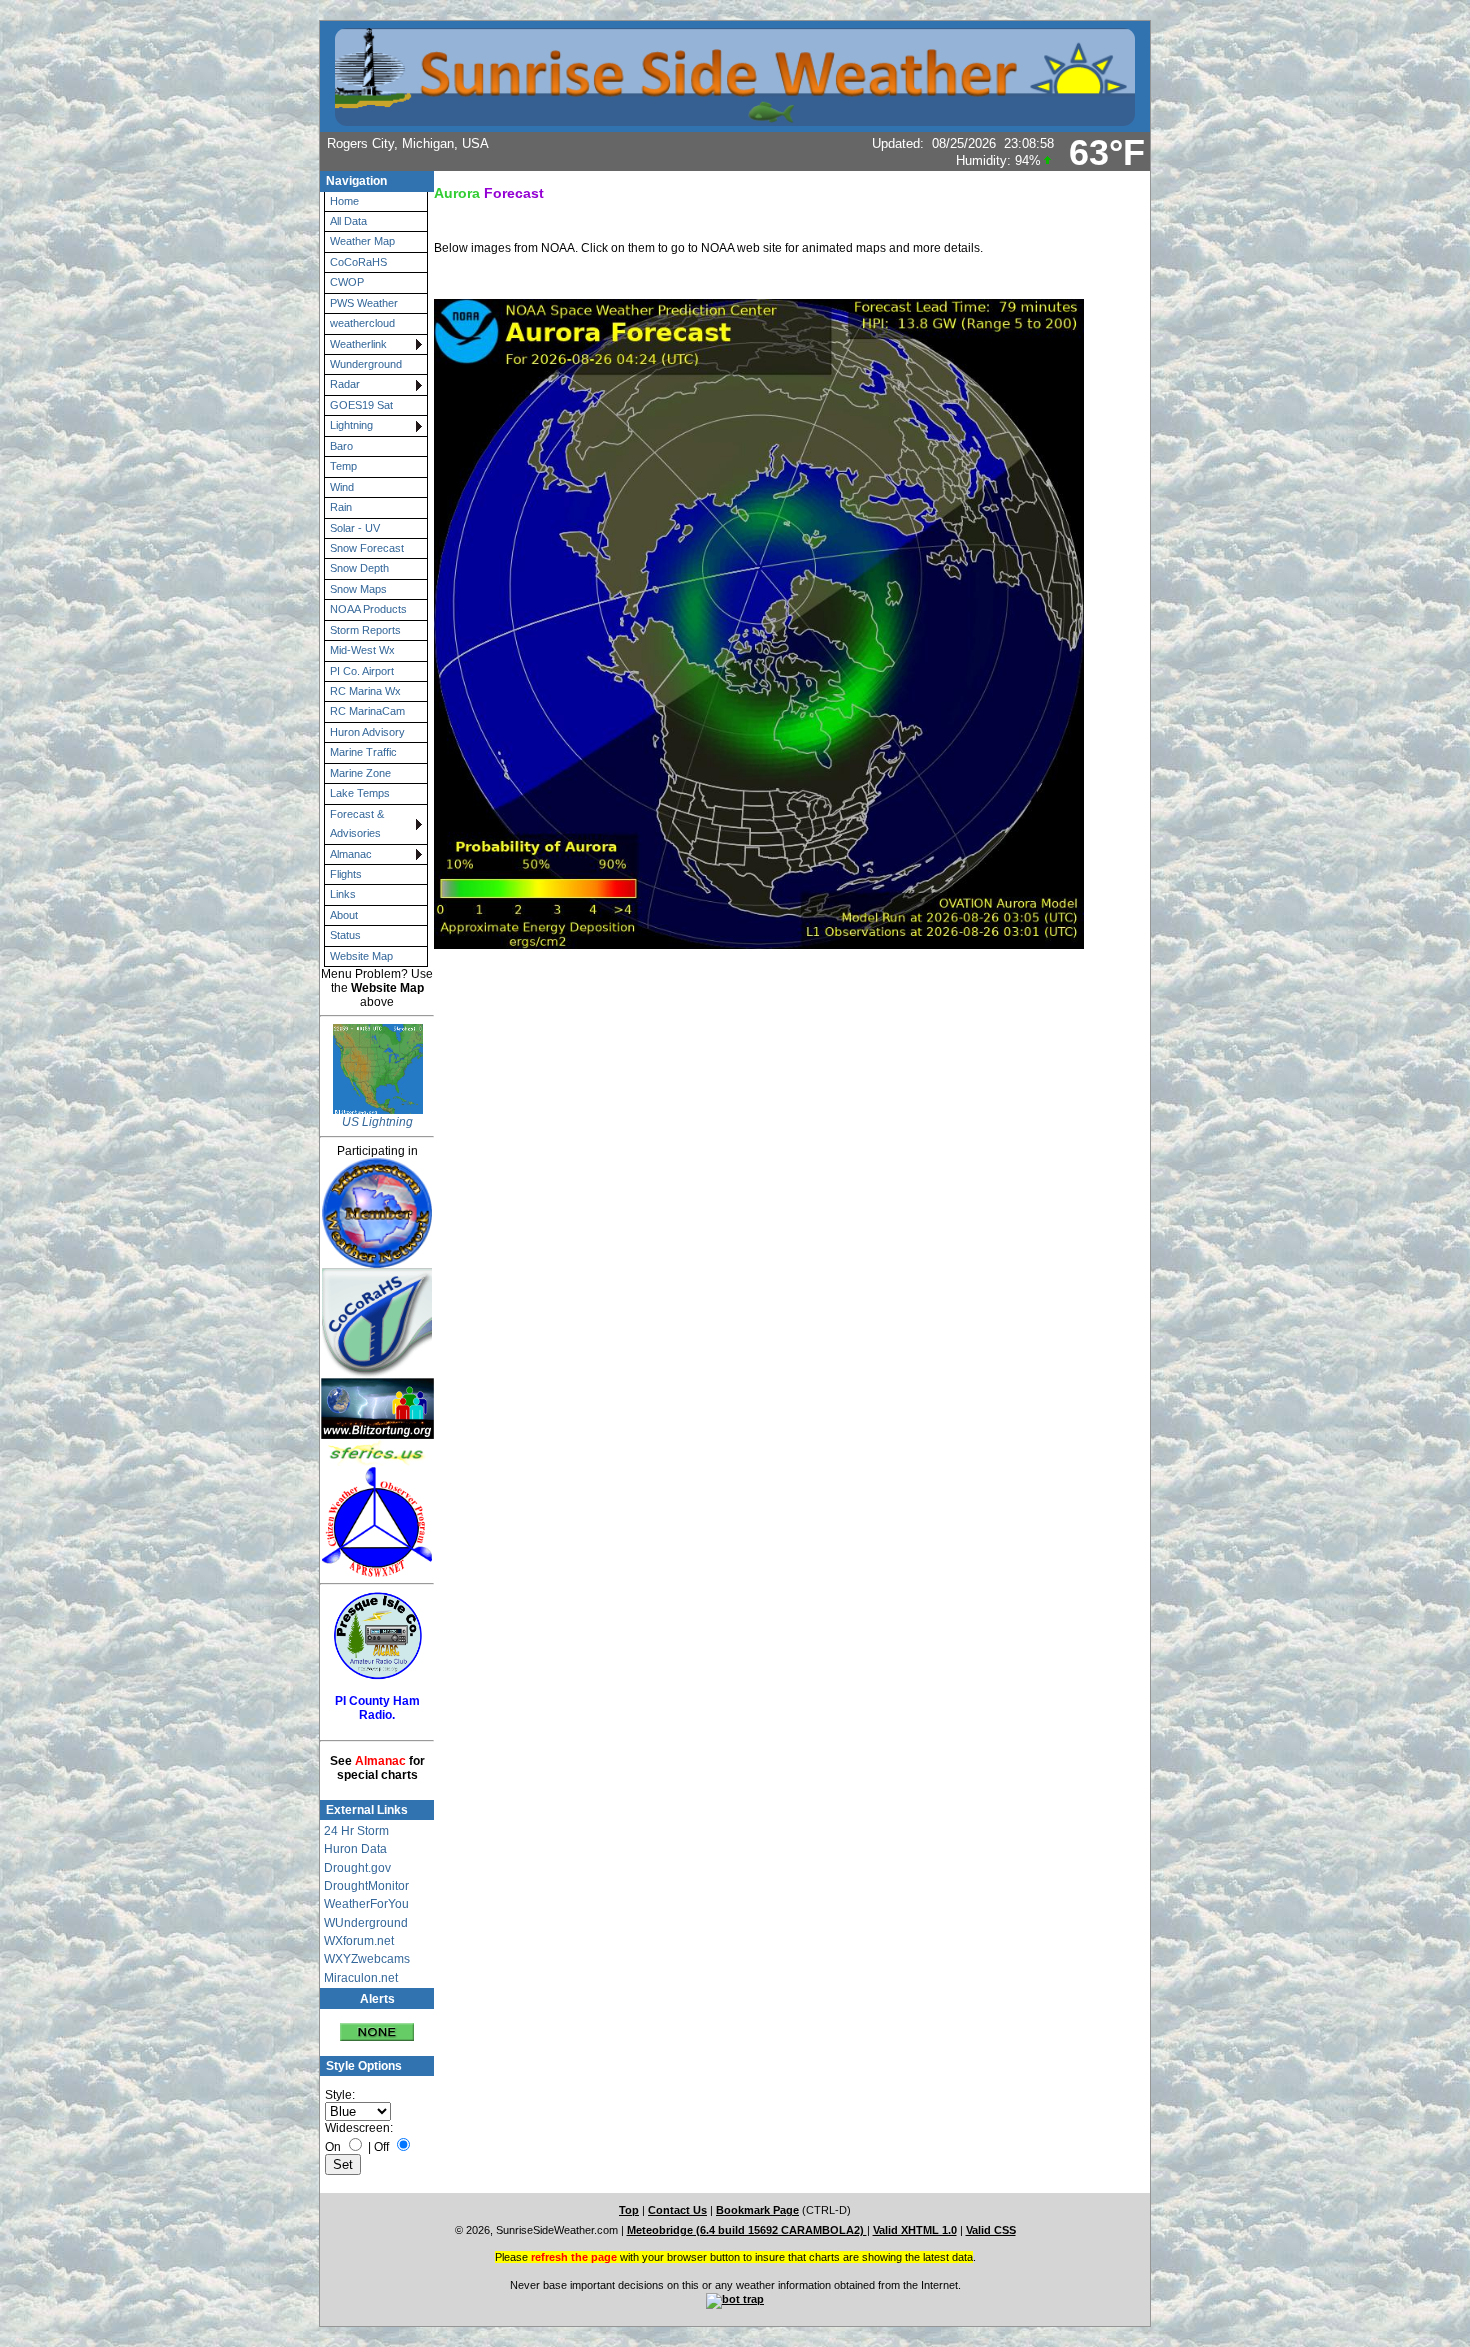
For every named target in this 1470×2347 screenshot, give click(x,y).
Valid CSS (991, 2230)
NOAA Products (368, 609)
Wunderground (366, 364)
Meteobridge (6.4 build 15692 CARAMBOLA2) (747, 2230)
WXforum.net (359, 1941)
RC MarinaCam (367, 711)
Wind (342, 487)
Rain (341, 507)
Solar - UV (355, 528)
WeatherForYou (366, 1904)
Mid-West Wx (362, 650)
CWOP (347, 282)
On (333, 2147)
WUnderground (366, 1923)
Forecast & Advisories (357, 823)
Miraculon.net (361, 1978)
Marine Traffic (363, 752)
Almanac (351, 854)
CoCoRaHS (358, 262)
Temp (343, 466)
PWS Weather (364, 303)
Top (629, 2210)
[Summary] (377, 2025)
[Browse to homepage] (735, 117)
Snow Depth (359, 568)
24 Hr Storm (356, 1831)
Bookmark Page (757, 2210)
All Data (348, 221)
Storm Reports (365, 630)
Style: (340, 2095)
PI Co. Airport (362, 671)
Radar (345, 384)
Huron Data (355, 1849)
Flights (346, 874)
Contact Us (677, 2210)
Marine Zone (360, 773)
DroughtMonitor (366, 1886)
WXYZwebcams (367, 1959)
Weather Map (362, 241)
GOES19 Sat (361, 405)
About (344, 915)
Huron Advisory (367, 732)
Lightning (351, 425)
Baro (341, 446)
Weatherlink (358, 344)
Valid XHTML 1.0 (915, 2230)
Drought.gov (357, 1868)
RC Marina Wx (365, 691)
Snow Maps (358, 589)
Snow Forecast (367, 548)
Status (345, 935)
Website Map (361, 956)
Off (381, 2147)
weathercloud (362, 323)
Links (343, 894)
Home (344, 201)
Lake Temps (360, 793)
